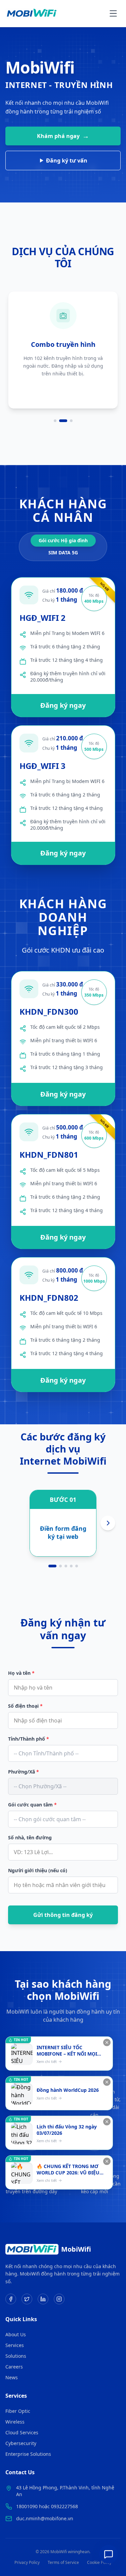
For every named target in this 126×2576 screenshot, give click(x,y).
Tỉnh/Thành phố (29, 1739)
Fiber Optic (18, 2411)
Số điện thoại (25, 1706)
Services (15, 2345)
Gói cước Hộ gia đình (63, 540)
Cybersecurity (21, 2443)
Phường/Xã (24, 1772)
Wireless (15, 2422)
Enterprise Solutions (28, 2454)
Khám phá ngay (63, 136)
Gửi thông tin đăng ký (63, 1915)
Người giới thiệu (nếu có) (38, 1870)
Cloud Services (22, 2432)
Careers (14, 2367)
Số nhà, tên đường (30, 1837)
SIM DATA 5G (63, 553)
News (12, 2377)
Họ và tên (21, 1673)
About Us (16, 2334)
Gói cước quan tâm (32, 1805)
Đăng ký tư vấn (67, 160)
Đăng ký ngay (63, 705)
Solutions (16, 2356)
